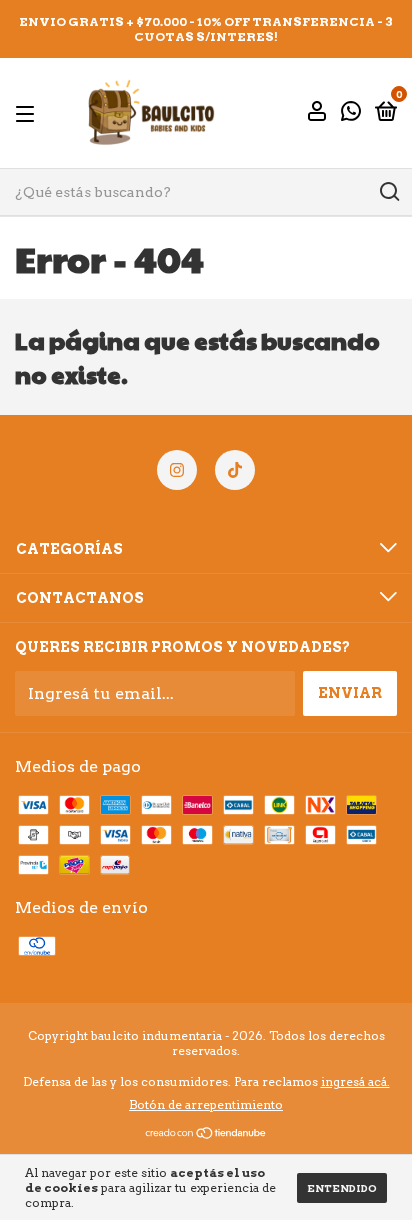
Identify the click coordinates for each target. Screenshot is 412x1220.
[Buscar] (388, 192)
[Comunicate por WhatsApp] (351, 114)
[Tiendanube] (206, 1134)
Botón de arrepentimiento (206, 1104)
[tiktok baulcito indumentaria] (235, 470)
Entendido (342, 1188)
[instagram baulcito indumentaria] (177, 470)
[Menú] (28, 113)
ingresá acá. (355, 1081)
